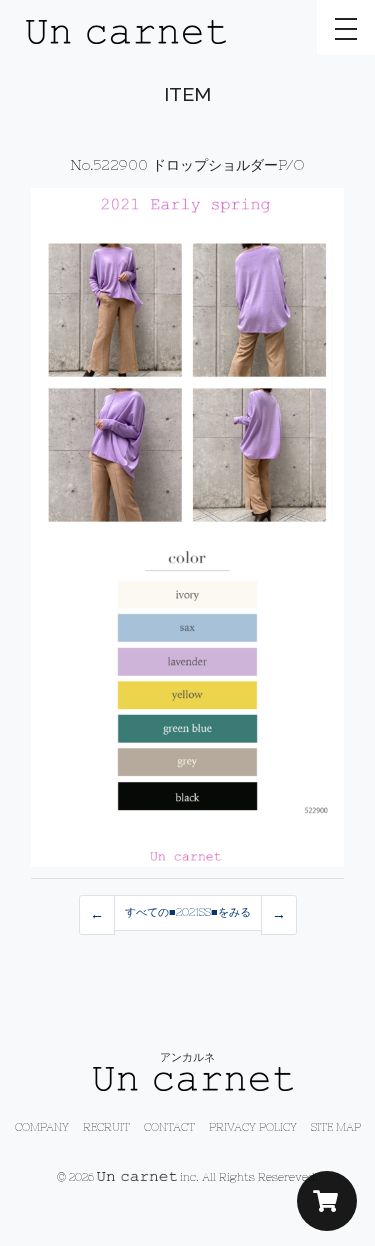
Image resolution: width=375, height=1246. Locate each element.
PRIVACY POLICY (253, 1127)
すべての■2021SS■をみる (188, 912)
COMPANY (42, 1127)
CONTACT (169, 1127)
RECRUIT (106, 1127)
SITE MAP (336, 1127)
